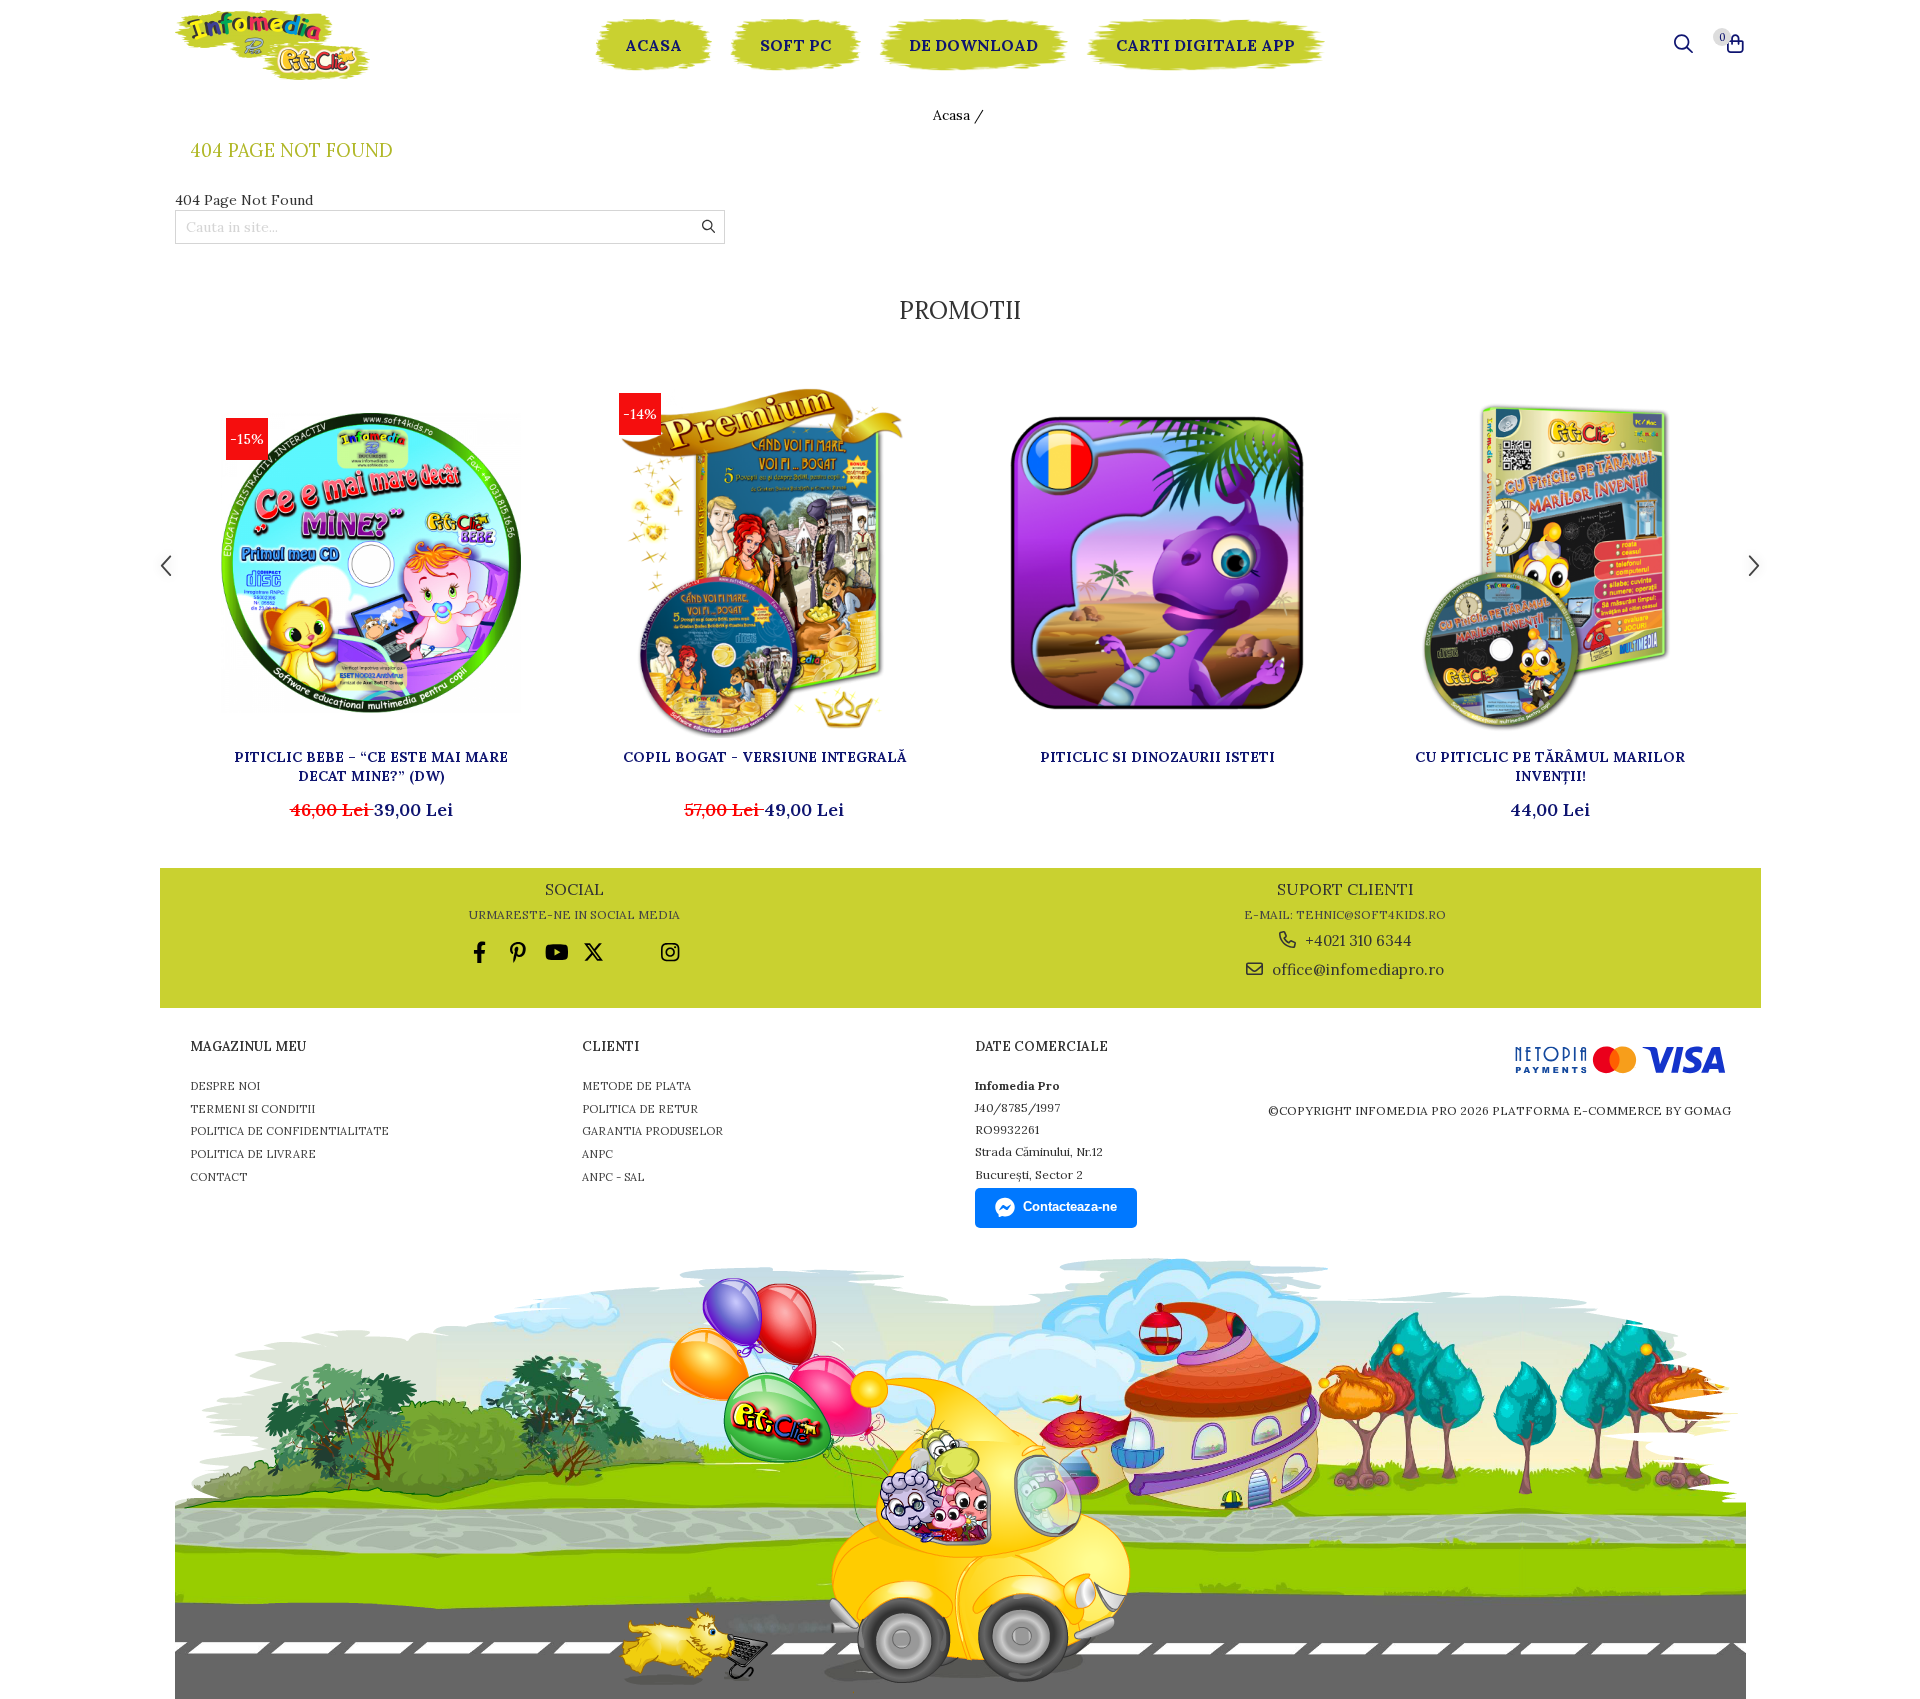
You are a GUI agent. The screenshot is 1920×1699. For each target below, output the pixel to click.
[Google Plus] (631, 952)
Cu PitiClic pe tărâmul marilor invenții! (1550, 766)
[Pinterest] (517, 952)
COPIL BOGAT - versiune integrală (764, 757)
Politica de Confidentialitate (289, 1131)
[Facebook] (479, 952)
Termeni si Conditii (252, 1109)
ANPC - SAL (613, 1177)
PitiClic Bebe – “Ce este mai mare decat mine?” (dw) (371, 766)
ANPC (597, 1154)
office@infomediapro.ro (1356, 969)
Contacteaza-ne (1070, 1206)
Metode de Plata (636, 1086)
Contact (218, 1177)
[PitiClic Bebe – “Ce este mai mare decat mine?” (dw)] (371, 563)
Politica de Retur (640, 1109)
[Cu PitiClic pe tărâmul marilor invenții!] (1550, 563)
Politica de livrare (253, 1154)
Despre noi (225, 1086)
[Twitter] (593, 952)
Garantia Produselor (652, 1131)
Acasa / (960, 115)
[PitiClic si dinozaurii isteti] (1157, 563)
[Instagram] (669, 952)
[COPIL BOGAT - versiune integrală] (764, 563)
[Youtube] (555, 952)
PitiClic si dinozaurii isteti (1157, 757)
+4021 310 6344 (1356, 940)
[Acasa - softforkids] (295, 45)
